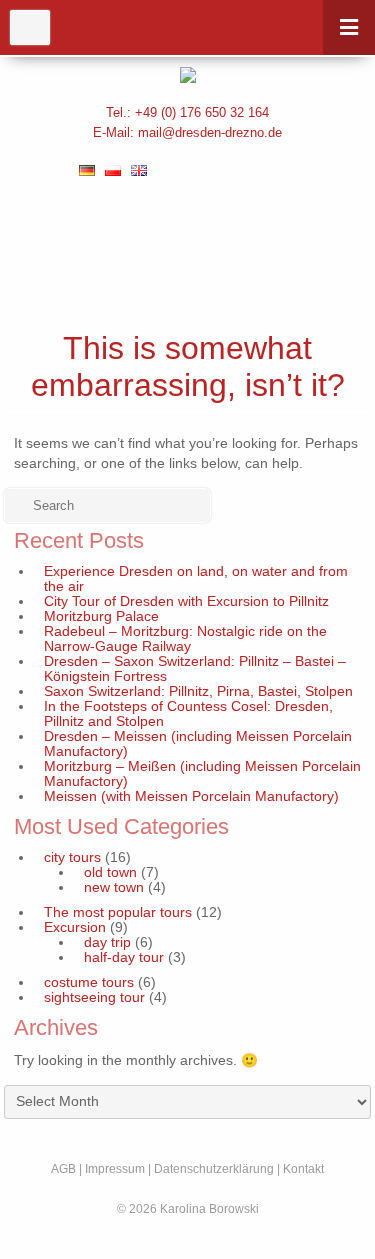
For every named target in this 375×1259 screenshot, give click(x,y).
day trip (107, 942)
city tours (72, 857)
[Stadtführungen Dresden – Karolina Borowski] (188, 74)
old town (110, 872)
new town (114, 887)
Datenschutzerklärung (214, 1169)
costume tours (89, 982)
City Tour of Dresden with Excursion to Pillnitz (186, 601)
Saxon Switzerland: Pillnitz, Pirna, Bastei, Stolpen (198, 691)
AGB (63, 1169)
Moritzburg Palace (101, 616)
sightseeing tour (94, 997)
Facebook (193, 170)
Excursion (75, 927)
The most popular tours (118, 912)
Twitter (236, 170)
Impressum (115, 1169)
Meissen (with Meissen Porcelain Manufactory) (191, 796)
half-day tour (124, 957)
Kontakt (303, 1169)
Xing (279, 170)
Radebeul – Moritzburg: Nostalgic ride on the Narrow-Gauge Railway (185, 639)
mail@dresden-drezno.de (210, 132)
